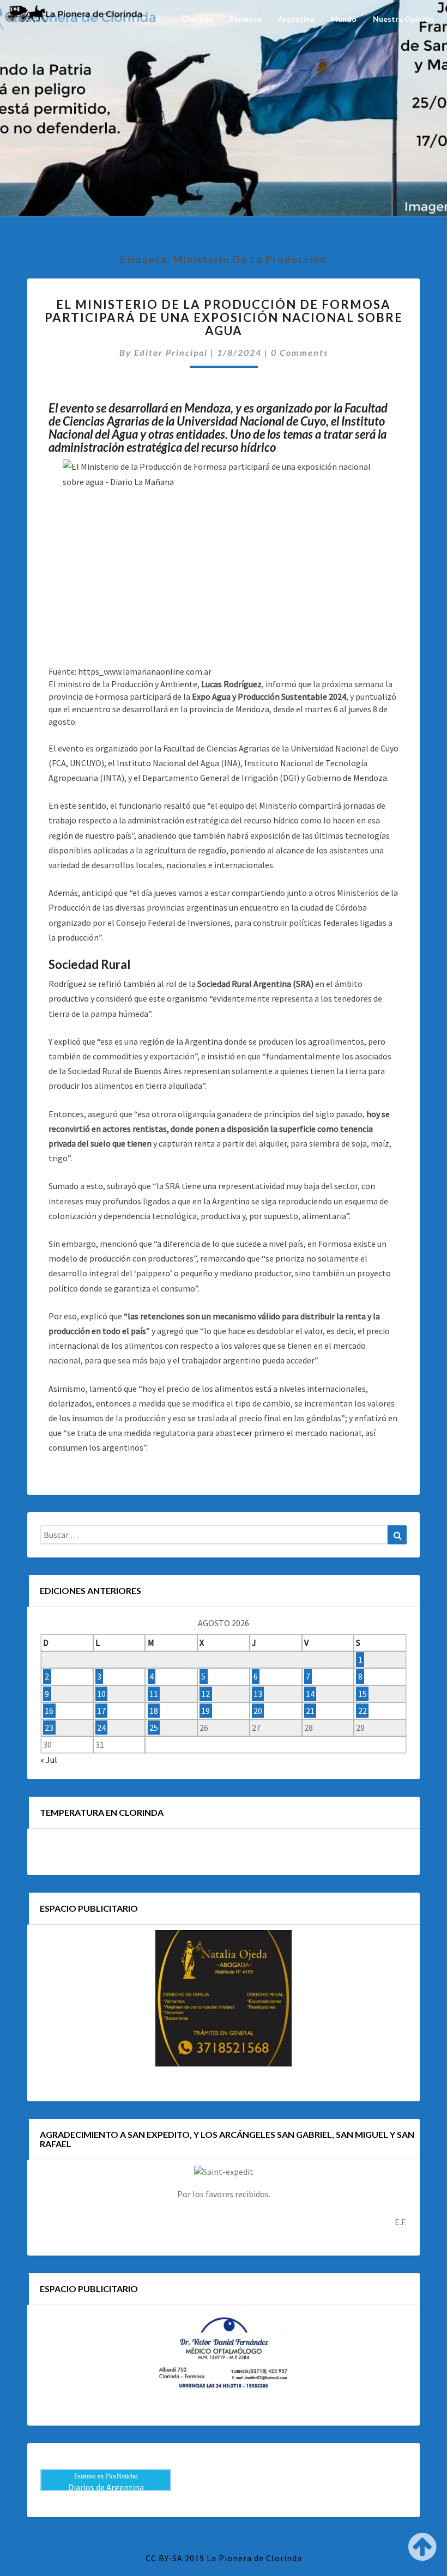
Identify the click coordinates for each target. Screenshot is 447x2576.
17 (101, 1711)
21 (310, 1711)
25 (154, 1728)
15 (363, 1694)
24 (101, 1728)
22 (363, 1711)
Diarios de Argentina (106, 2487)
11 (154, 1694)
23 (49, 1728)
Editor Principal (171, 352)
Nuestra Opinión (403, 19)
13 (258, 1694)
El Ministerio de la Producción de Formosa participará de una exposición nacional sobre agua (224, 317)
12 (206, 1694)
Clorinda (197, 19)
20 (258, 1711)
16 (49, 1711)
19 (206, 1711)
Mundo (344, 19)
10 (101, 1694)
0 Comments (300, 352)
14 (310, 1694)
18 (154, 1711)
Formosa (246, 19)
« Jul (49, 1760)
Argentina (296, 19)
